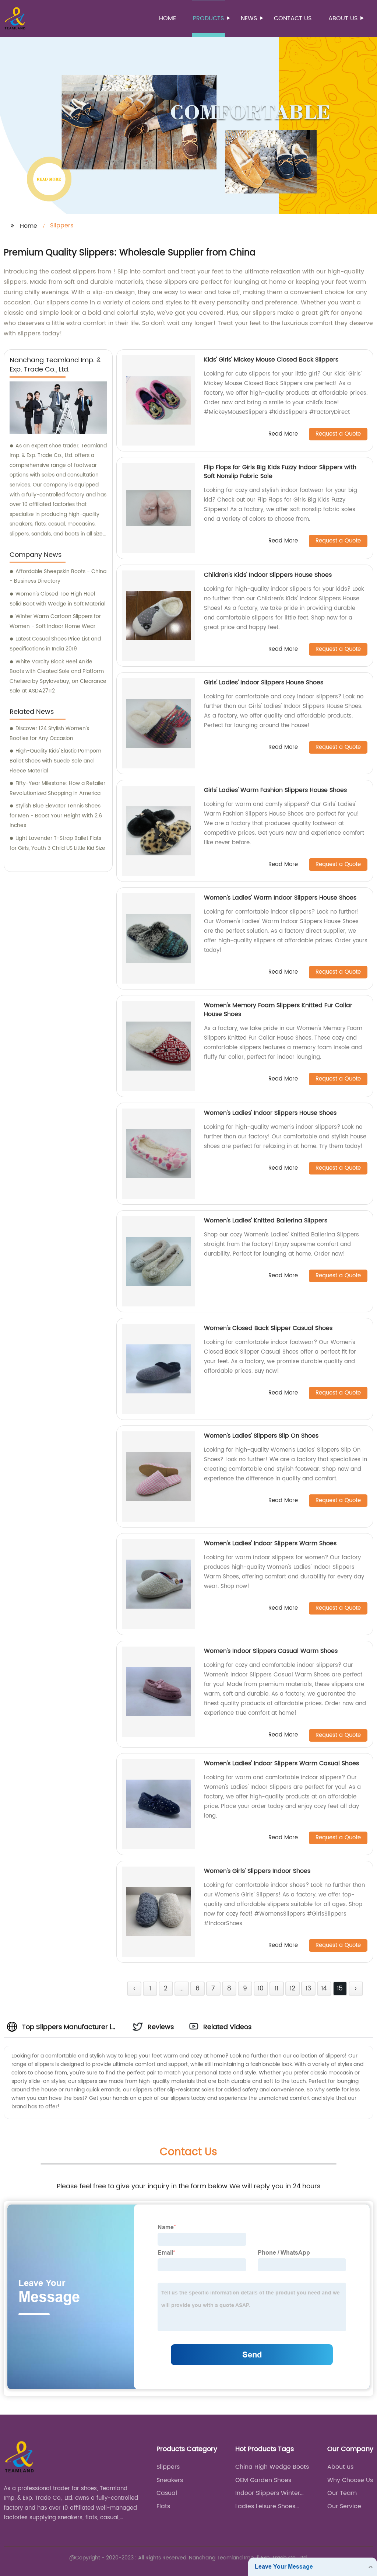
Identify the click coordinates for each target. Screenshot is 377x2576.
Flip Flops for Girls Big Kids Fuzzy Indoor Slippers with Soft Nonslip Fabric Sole (280, 472)
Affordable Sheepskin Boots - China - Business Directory (58, 576)
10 (261, 1989)
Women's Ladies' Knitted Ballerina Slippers (266, 1221)
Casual (167, 2493)
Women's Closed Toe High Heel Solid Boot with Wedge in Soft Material (57, 599)
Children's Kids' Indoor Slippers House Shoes (268, 575)
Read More (283, 434)
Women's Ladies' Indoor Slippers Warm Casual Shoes (281, 1763)
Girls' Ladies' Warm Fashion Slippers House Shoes (275, 790)
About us (343, 18)
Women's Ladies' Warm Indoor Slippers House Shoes (280, 898)
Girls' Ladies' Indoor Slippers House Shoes (264, 683)
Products (208, 18)
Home (168, 18)
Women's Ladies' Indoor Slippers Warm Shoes (270, 1543)
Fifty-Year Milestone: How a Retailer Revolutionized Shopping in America (57, 788)
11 (276, 1989)
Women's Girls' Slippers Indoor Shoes (257, 1871)
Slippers (168, 2467)
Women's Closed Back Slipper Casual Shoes (268, 1328)
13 (308, 1989)
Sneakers (170, 2480)
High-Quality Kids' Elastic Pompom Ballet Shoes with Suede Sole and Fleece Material (55, 761)
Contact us (293, 18)
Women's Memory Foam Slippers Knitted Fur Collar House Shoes (278, 1010)
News (249, 18)
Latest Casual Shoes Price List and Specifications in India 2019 (55, 644)
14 (324, 1989)
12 (293, 1989)
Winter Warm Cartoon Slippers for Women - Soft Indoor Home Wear (55, 621)
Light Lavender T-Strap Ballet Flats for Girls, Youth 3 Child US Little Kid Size (57, 843)
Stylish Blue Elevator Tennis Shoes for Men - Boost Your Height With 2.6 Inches (56, 816)
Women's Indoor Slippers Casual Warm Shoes (271, 1651)
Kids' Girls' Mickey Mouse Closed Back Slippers (271, 360)
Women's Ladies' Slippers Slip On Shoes (261, 1436)
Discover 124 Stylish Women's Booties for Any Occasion (49, 733)
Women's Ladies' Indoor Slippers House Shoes (270, 1113)
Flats (163, 2506)
